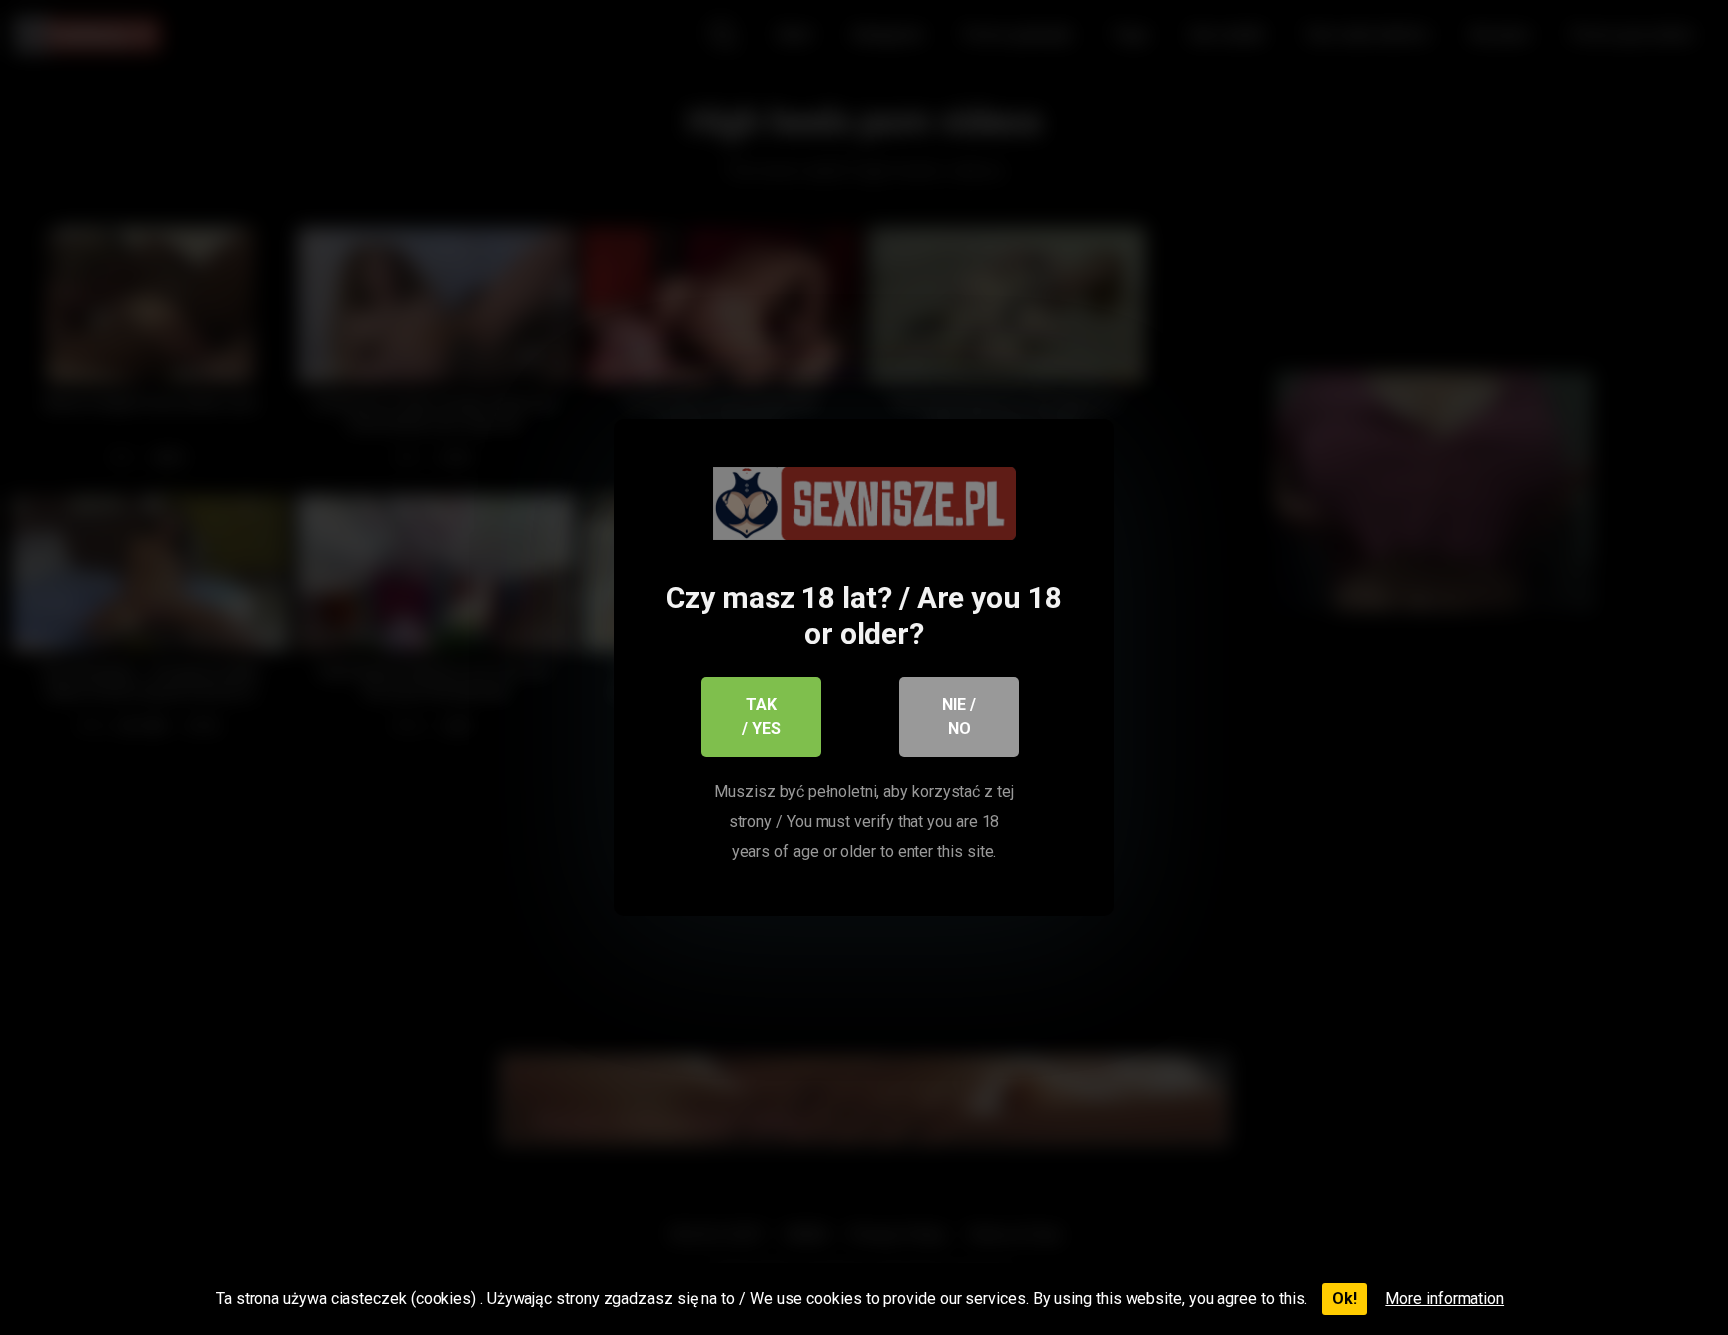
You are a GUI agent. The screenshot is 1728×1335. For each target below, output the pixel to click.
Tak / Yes (761, 716)
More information (1444, 1298)
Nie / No (959, 716)
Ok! (1344, 1298)
